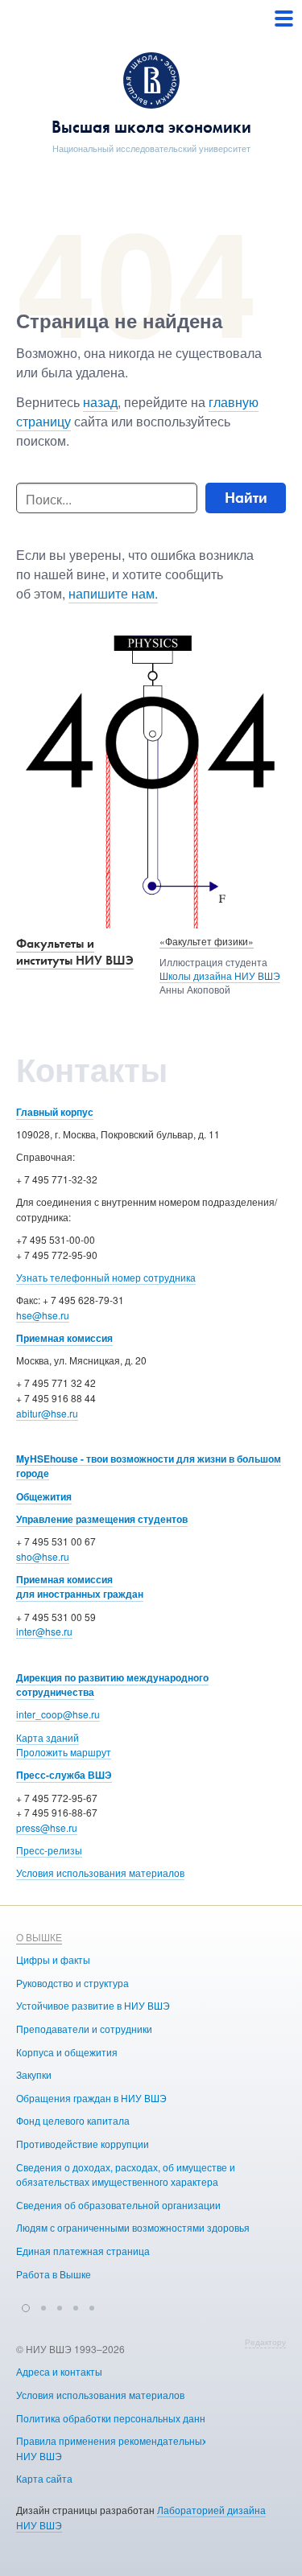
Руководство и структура (72, 1983)
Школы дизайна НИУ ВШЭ (220, 975)
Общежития (44, 1496)
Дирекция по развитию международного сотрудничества (112, 1685)
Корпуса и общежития (67, 2052)
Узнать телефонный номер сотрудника (106, 1277)
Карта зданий (48, 1737)
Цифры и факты (53, 1959)
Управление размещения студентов (102, 1519)
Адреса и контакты (59, 2371)
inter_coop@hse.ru (58, 1714)
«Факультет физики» (207, 941)
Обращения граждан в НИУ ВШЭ (91, 2098)
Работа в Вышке (54, 2274)
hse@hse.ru (43, 1315)
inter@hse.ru (44, 1631)
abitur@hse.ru (47, 1413)
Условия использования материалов (100, 1872)
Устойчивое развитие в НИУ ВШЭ (93, 2005)
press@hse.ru (47, 1827)
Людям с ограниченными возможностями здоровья (133, 2227)
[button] (26, 2306)
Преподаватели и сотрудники (84, 2029)
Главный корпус (55, 1112)
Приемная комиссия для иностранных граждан (80, 1587)
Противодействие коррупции (83, 2144)
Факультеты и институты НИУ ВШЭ (75, 952)
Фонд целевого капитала (73, 2120)
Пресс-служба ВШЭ (64, 1775)
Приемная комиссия (64, 1338)
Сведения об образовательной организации (118, 2205)
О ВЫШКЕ (39, 1937)
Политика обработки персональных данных (117, 2418)
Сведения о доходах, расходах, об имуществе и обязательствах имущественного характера (126, 2175)
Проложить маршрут (64, 1752)
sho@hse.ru (43, 1556)
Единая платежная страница (83, 2251)
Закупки (34, 2074)
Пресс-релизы (49, 1850)
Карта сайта (44, 2478)
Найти (246, 498)
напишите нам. (113, 593)
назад (100, 402)
